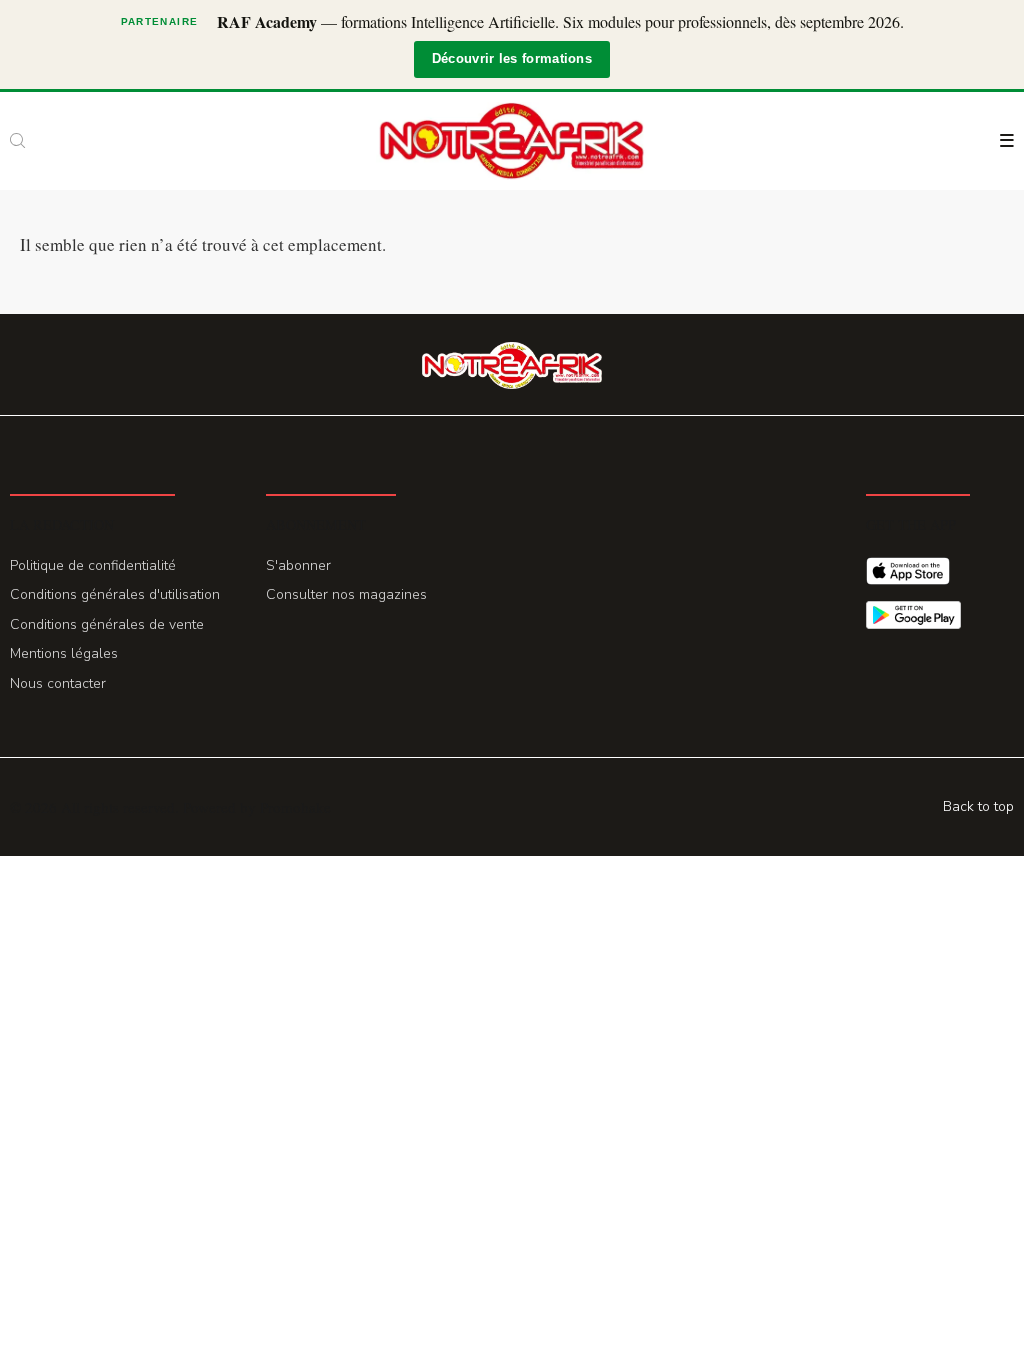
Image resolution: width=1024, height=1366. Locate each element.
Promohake (295, 807)
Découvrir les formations (512, 59)
